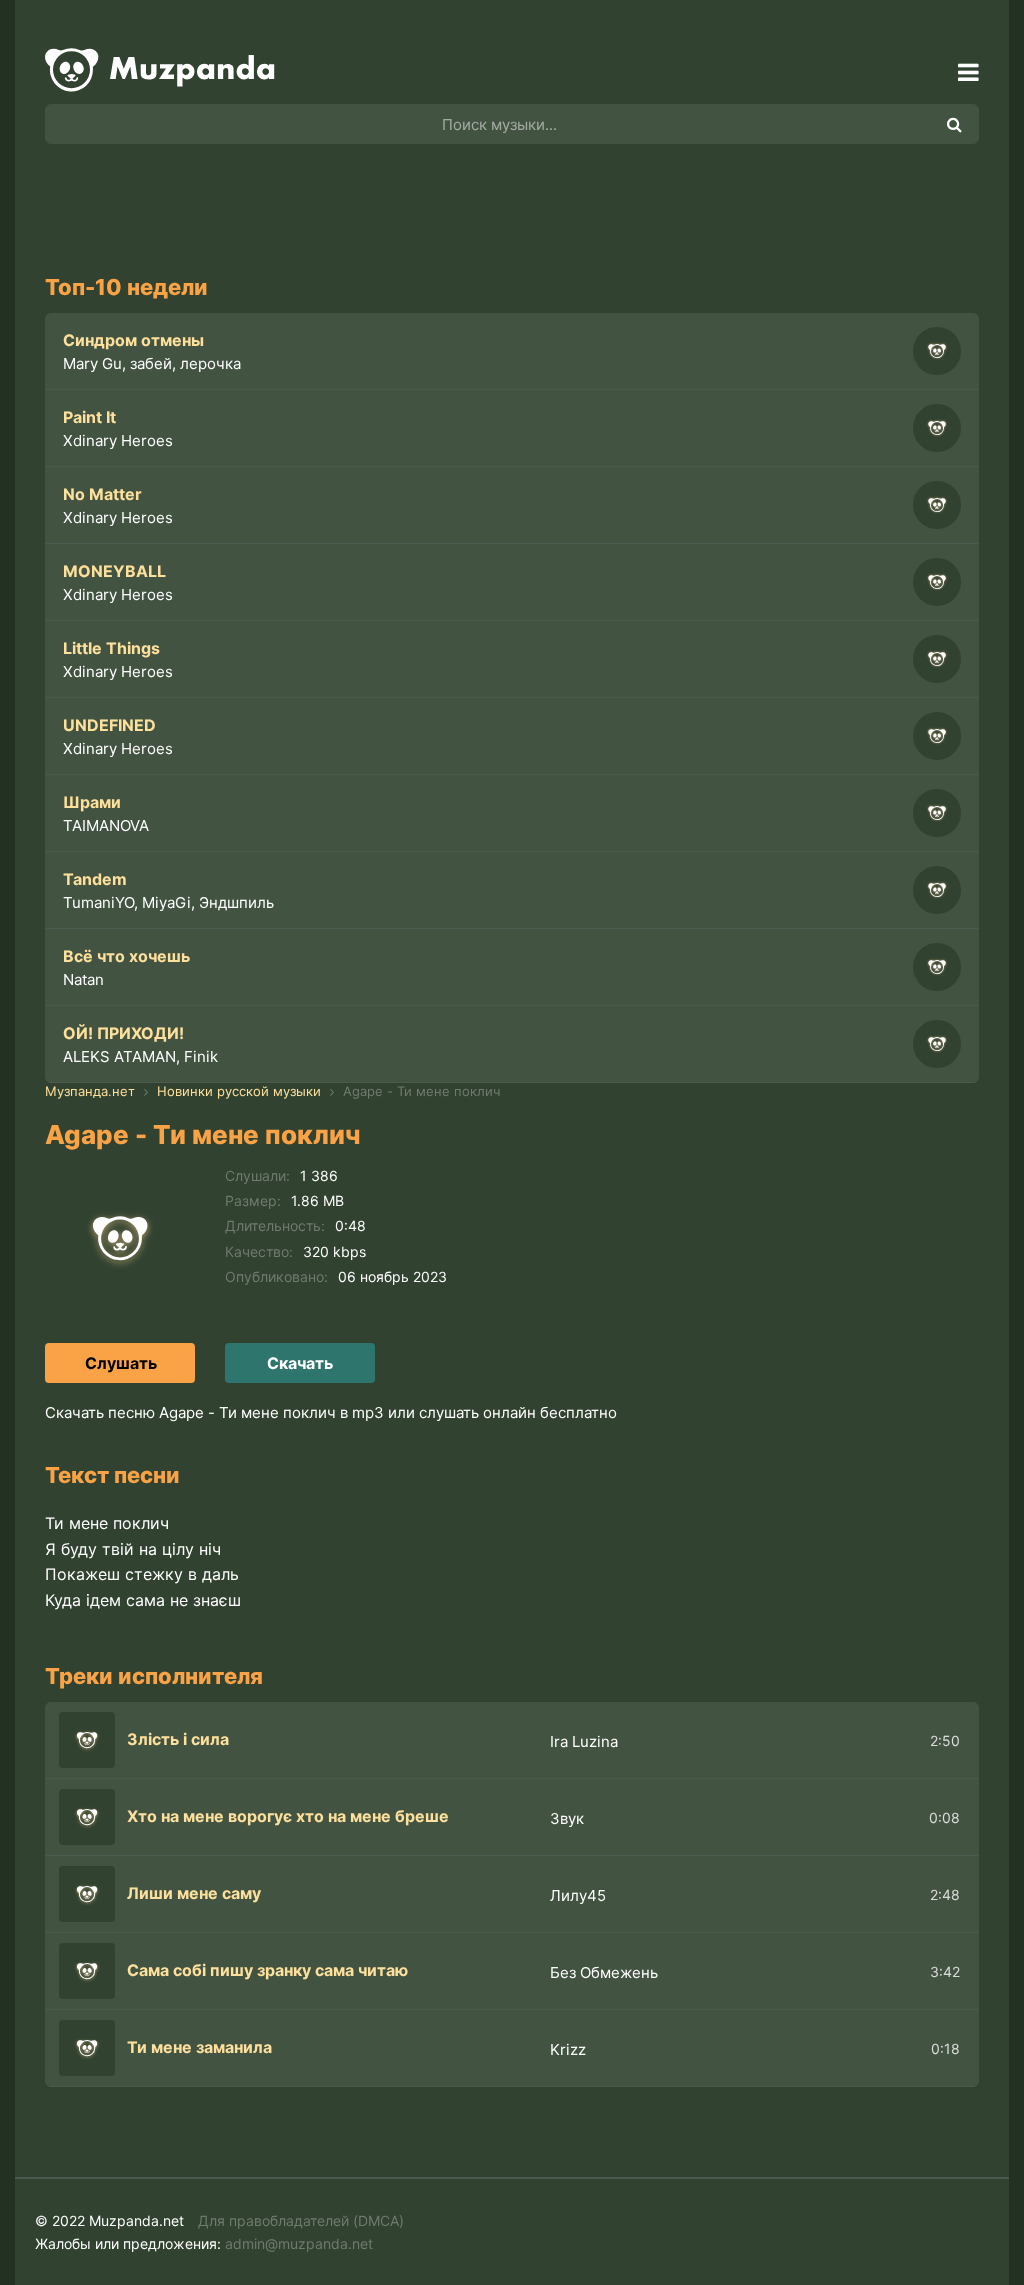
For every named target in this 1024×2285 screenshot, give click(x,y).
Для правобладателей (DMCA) (301, 2220)
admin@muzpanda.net (299, 2243)
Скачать (300, 1363)
